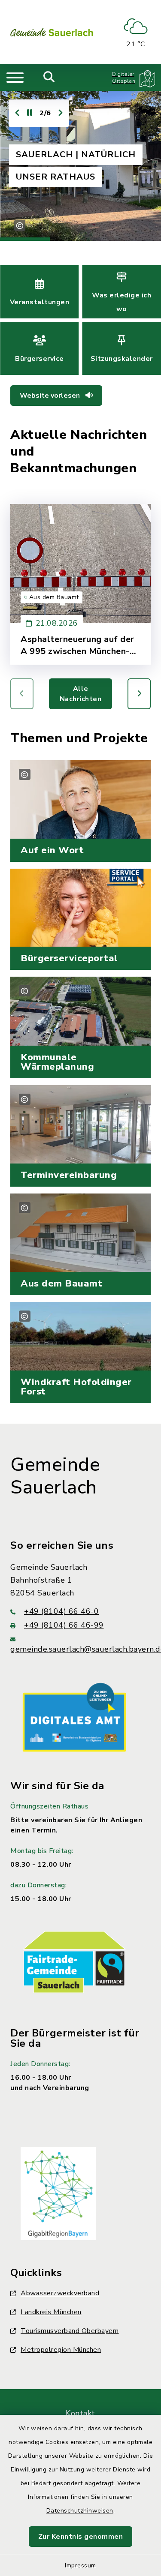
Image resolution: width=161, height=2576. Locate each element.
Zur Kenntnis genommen (81, 2537)
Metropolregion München (61, 2350)
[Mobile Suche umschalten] (49, 78)
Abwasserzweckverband (60, 2293)
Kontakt (80, 2413)
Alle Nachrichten (81, 694)
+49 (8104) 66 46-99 (64, 1625)
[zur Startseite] (52, 32)
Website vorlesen (51, 396)
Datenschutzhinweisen (80, 2511)
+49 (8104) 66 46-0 (61, 1611)
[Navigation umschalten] (15, 78)
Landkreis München (51, 2312)
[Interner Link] (74, 1717)
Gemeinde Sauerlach (55, 1476)
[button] (139, 694)
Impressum (80, 2566)
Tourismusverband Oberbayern (70, 2331)
